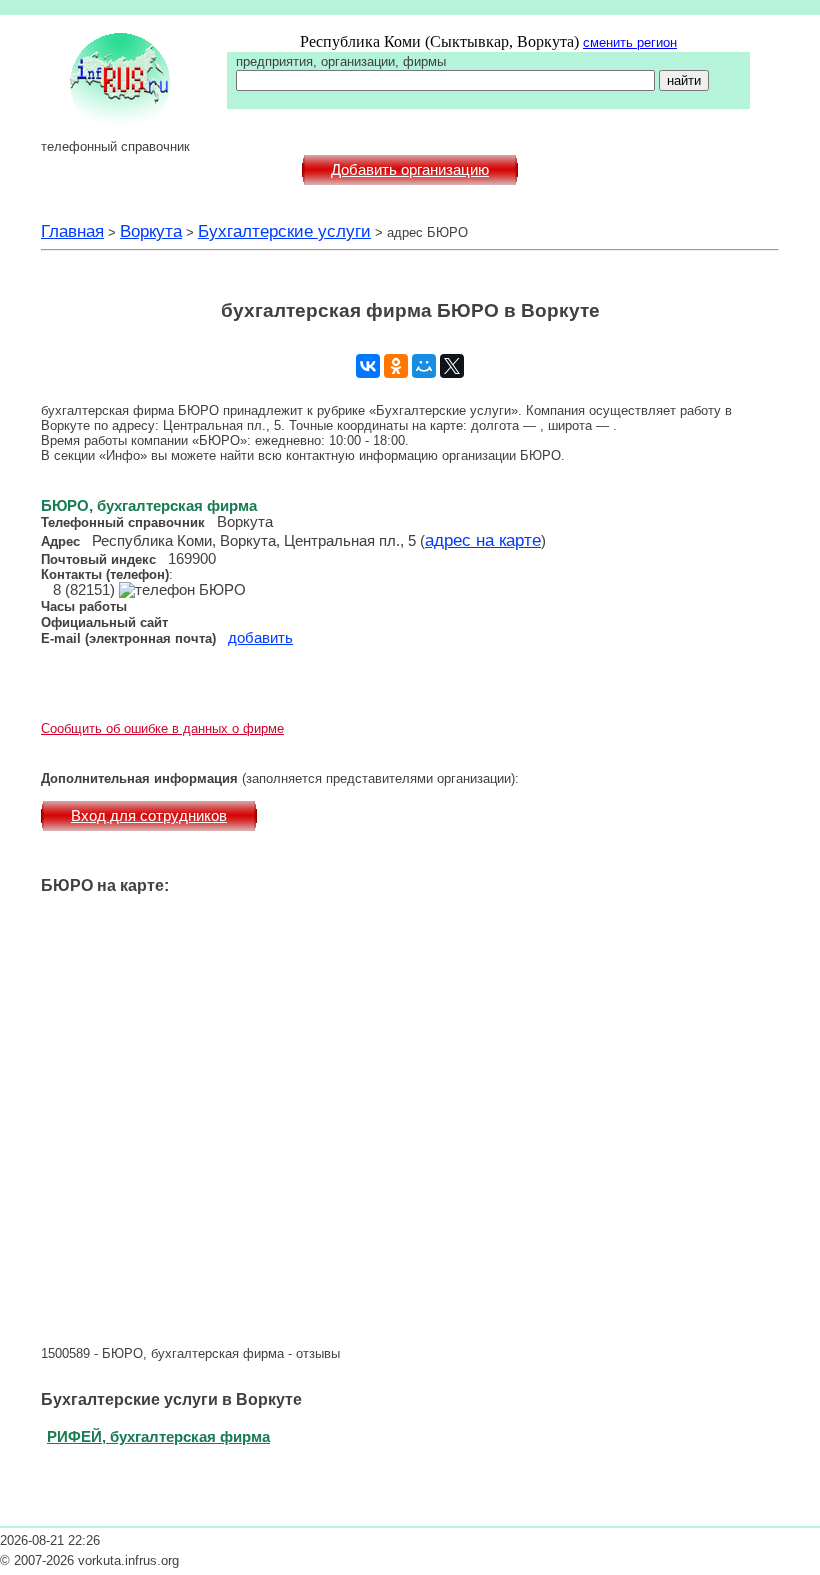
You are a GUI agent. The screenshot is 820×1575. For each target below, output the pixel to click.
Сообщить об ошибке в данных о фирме (162, 728)
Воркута (151, 231)
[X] (452, 366)
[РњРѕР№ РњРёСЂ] (424, 366)
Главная (72, 231)
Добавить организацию (410, 170)
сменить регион (630, 42)
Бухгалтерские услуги (284, 231)
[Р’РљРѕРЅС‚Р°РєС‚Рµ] (368, 366)
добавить (260, 638)
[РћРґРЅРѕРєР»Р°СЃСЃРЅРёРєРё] (396, 366)
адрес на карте (483, 540)
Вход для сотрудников (149, 816)
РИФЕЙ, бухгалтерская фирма (158, 1436)
